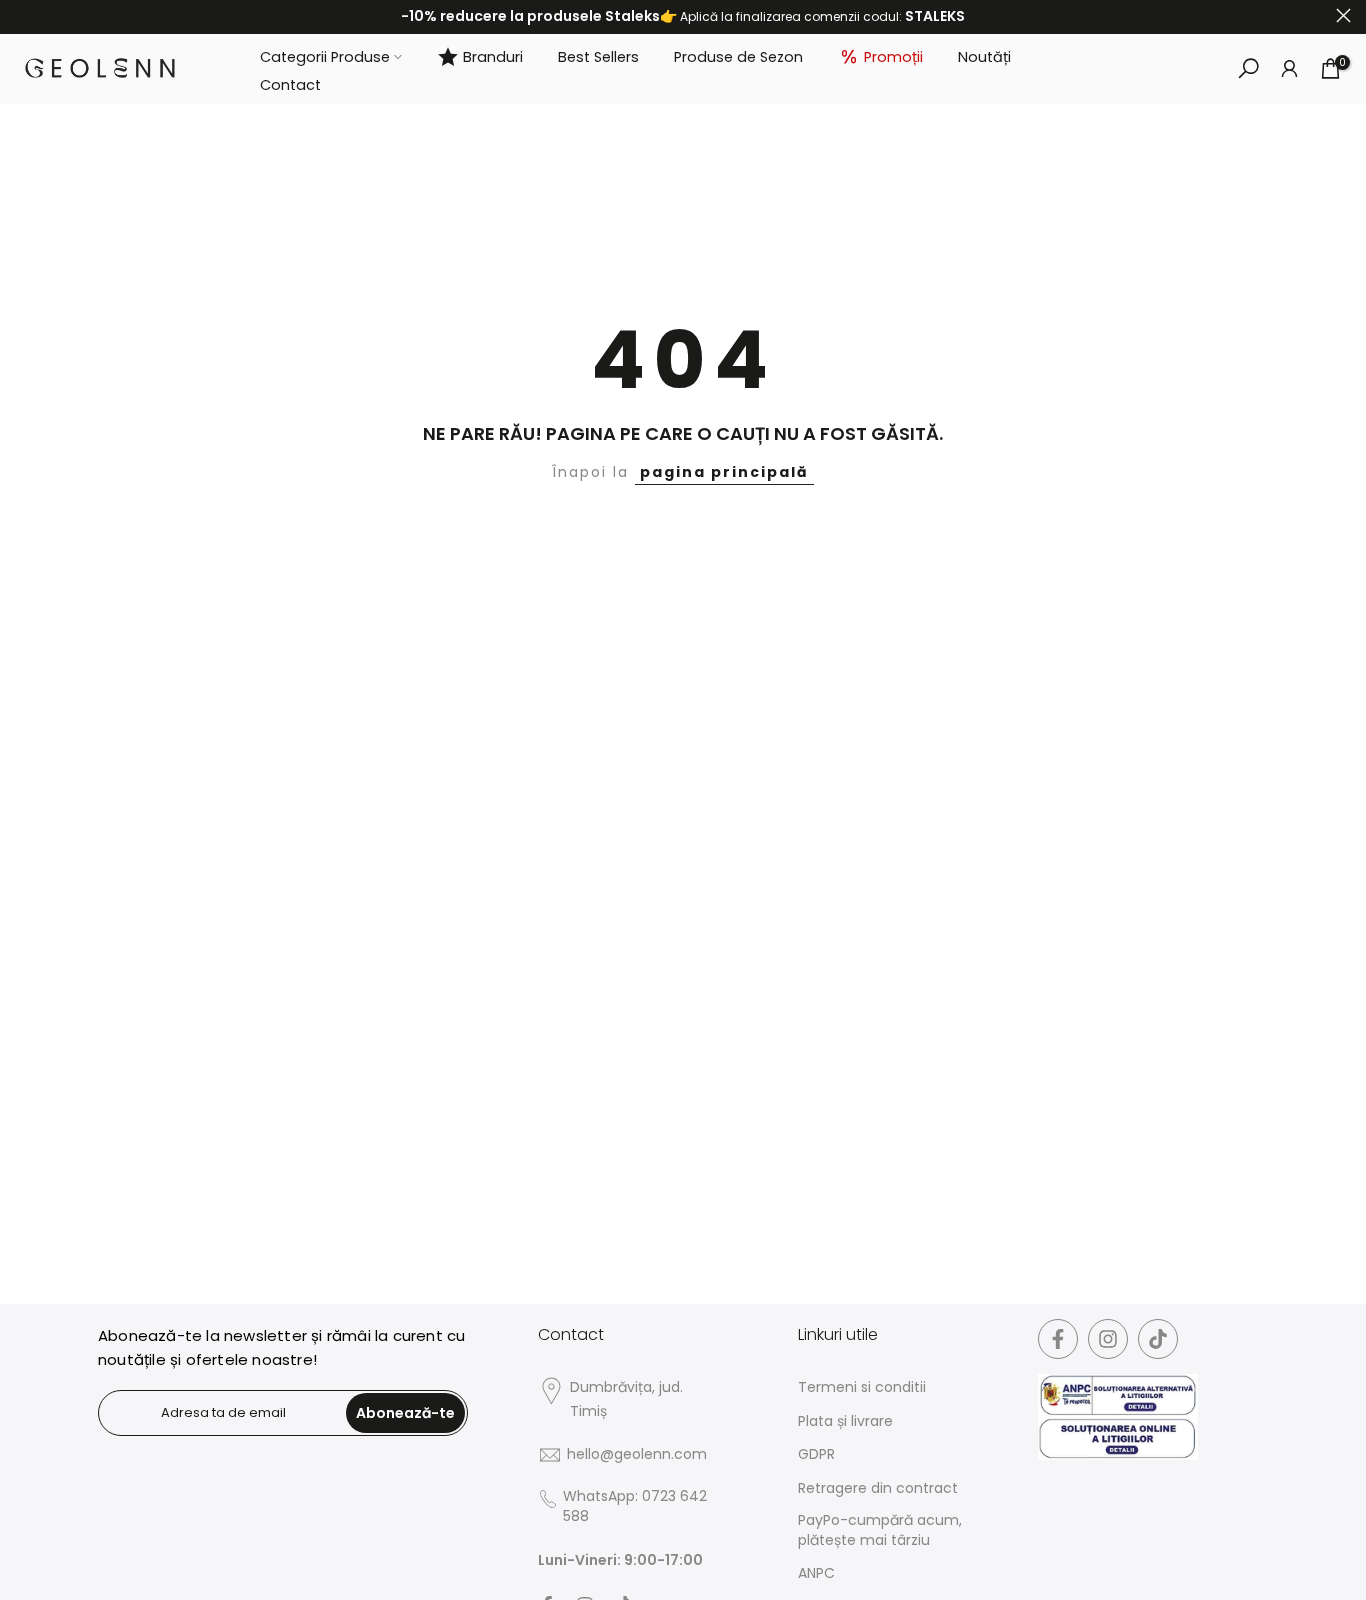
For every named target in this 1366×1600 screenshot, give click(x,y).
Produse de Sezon (738, 56)
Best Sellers (598, 56)
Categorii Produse (325, 56)
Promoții (893, 56)
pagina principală (724, 472)
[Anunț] (683, 17)
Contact (290, 85)
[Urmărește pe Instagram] (1108, 1339)
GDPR (816, 1454)
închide (22, 15)
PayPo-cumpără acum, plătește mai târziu (880, 1530)
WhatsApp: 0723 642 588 (635, 1506)
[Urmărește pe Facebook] (1058, 1339)
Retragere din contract (878, 1488)
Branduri (493, 56)
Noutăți (984, 56)
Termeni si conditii (862, 1387)
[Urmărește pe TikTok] (1158, 1339)
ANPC (816, 1573)
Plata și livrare (845, 1421)
